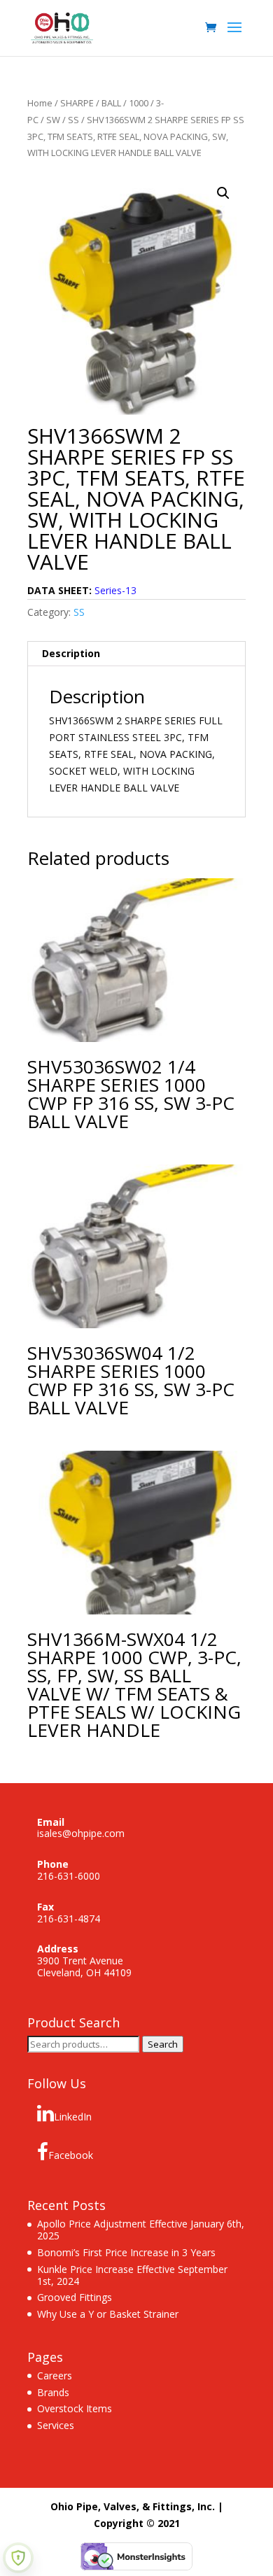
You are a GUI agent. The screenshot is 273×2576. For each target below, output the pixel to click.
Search (163, 2044)
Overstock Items (75, 2408)
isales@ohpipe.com (81, 1833)
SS (73, 120)
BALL (111, 103)
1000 (139, 103)
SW (53, 120)
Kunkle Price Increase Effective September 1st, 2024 (132, 2275)
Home (40, 103)
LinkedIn (73, 2117)
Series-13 (115, 590)
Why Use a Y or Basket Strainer (108, 2314)
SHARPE (77, 103)
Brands (53, 2392)
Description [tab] (71, 653)
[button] (223, 193)
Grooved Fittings (75, 2297)
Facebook (71, 2155)
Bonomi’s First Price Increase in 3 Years (126, 2252)
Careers (55, 2376)
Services (56, 2425)
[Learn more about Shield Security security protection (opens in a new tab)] (18, 2558)
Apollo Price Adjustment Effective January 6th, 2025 (141, 2230)
